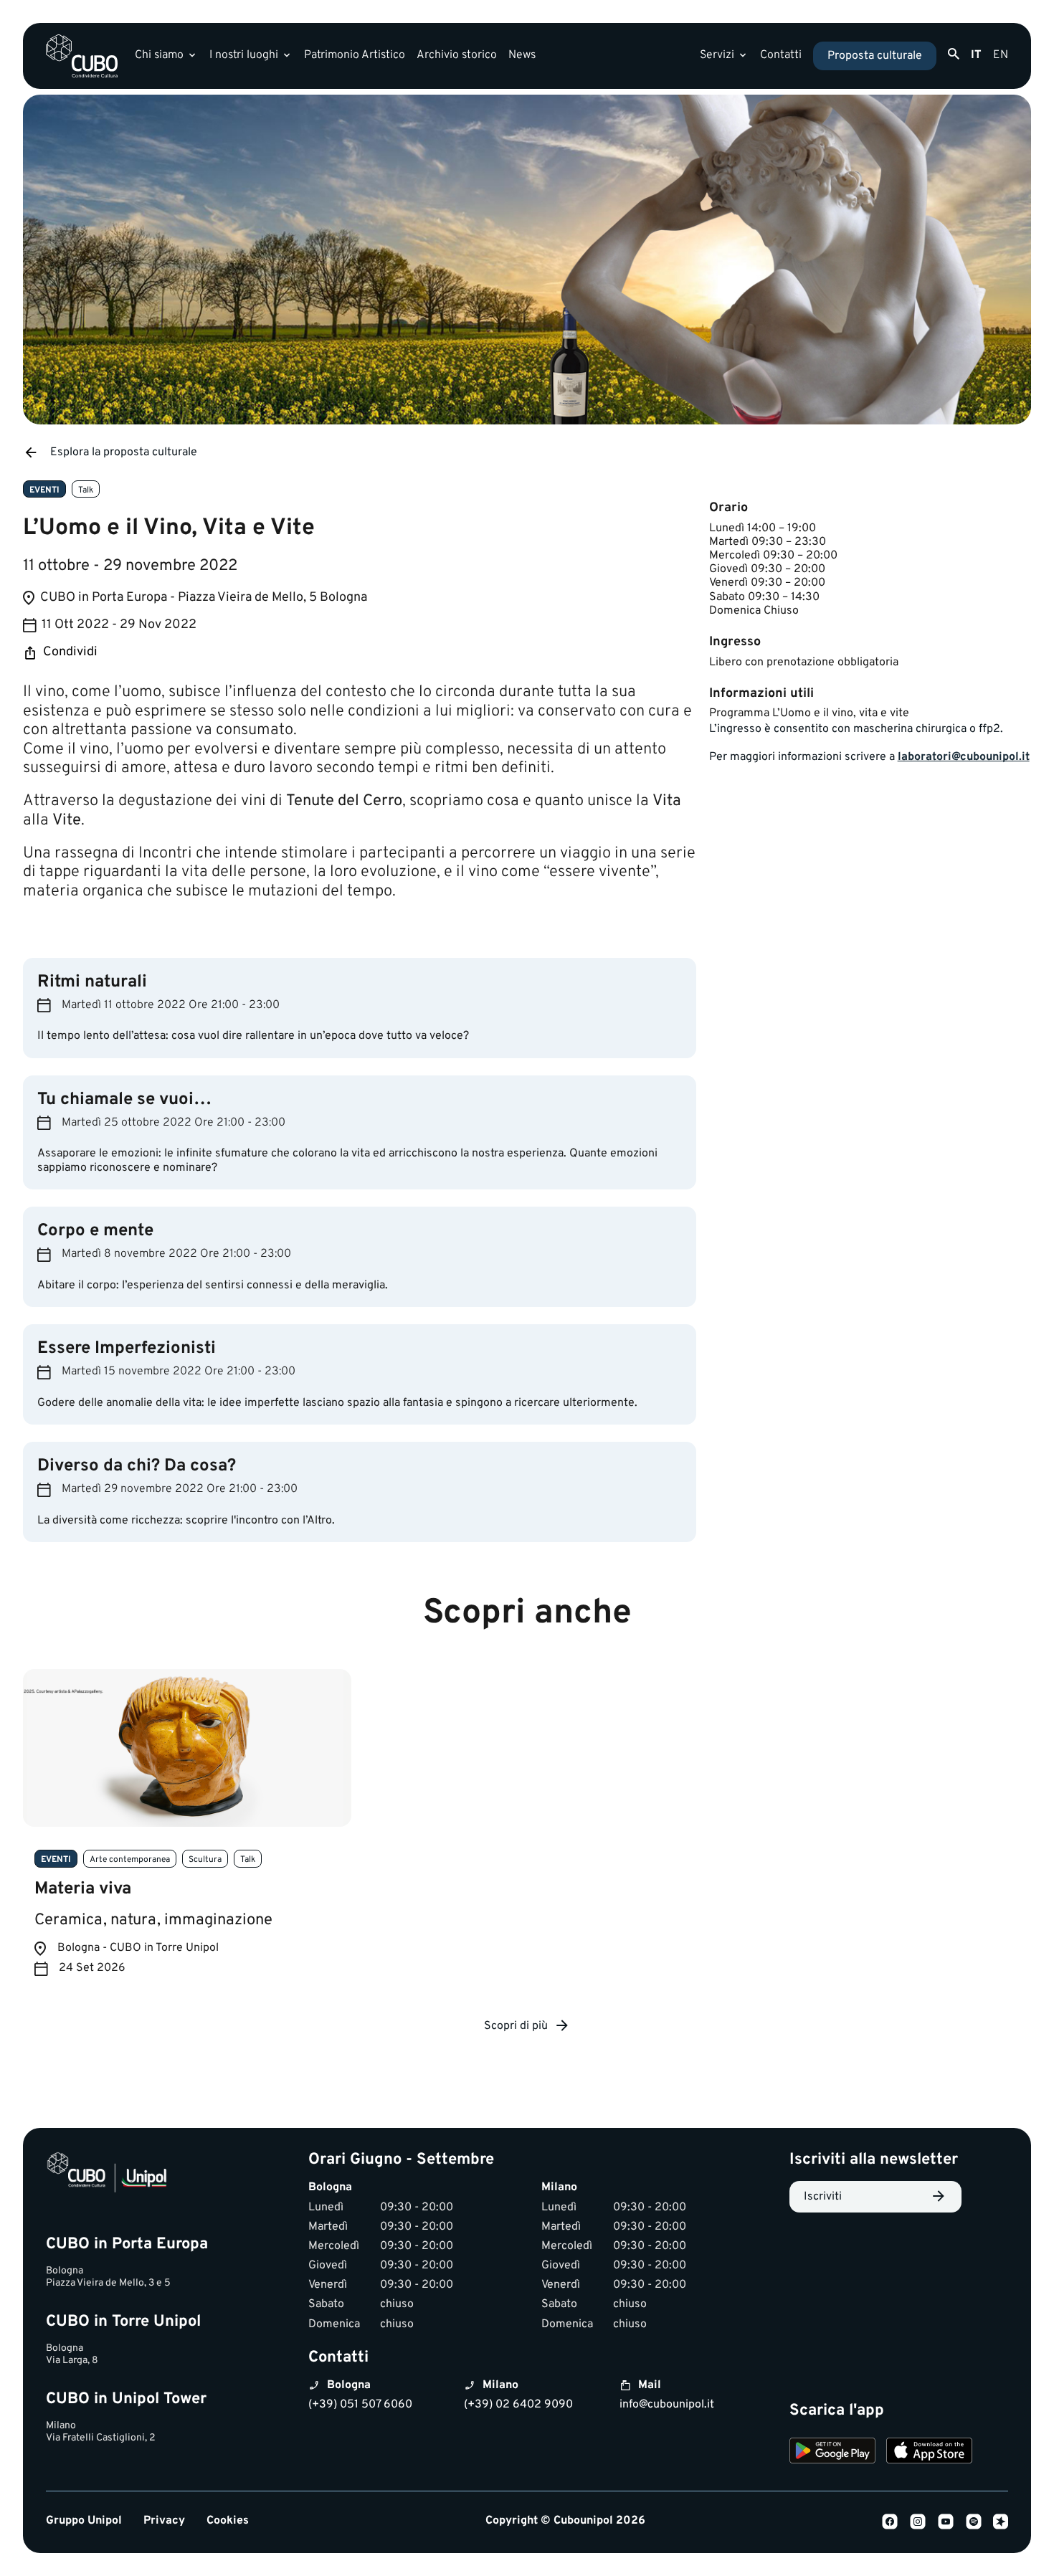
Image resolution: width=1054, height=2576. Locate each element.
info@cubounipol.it (667, 2405)
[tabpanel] (187, 1834)
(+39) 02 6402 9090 (518, 2405)
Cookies (228, 2521)
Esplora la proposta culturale (124, 452)
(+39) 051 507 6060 (360, 2405)
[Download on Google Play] (832, 2453)
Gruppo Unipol (84, 2521)
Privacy (164, 2521)
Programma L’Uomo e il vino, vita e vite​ (809, 713)
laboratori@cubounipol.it (964, 757)
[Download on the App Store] (929, 2453)
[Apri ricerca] (954, 54)
